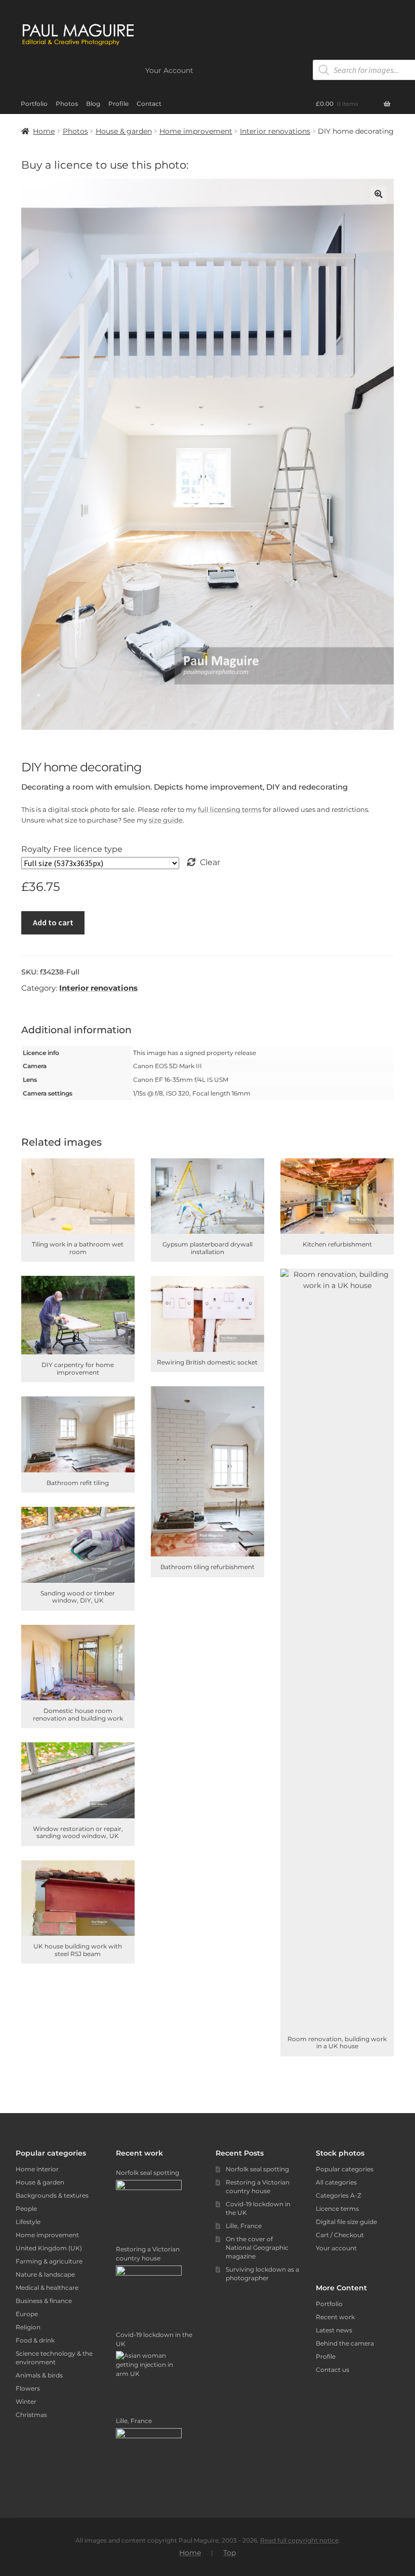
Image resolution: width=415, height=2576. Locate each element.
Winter (26, 2402)
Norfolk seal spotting (257, 2169)
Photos (67, 104)
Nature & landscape (45, 2274)
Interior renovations (275, 131)
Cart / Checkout (340, 2235)
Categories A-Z (339, 2195)
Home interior (37, 2169)
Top (230, 2553)
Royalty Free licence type (72, 849)
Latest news (334, 2330)
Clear (210, 862)
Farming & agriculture (49, 2261)
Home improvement (196, 131)
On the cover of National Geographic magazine (257, 2248)
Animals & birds (39, 2375)
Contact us (333, 2370)
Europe (27, 2314)
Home (44, 131)
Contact (149, 104)
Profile (118, 104)
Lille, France (244, 2226)
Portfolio (34, 104)
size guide (166, 820)
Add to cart (53, 922)
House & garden (124, 131)
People (26, 2209)
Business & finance (44, 2301)
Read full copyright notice (299, 2540)
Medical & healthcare (47, 2288)
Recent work (335, 2317)
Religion (28, 2327)
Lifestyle (28, 2222)
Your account (336, 2248)
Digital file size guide (346, 2222)
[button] (379, 194)
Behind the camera (345, 2343)
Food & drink (35, 2340)
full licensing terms (230, 809)
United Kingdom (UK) (49, 2248)
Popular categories (345, 2169)
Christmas (31, 2415)
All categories (336, 2182)
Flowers (28, 2388)
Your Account (169, 70)
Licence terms (337, 2209)
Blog (93, 104)
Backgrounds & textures (52, 2195)
